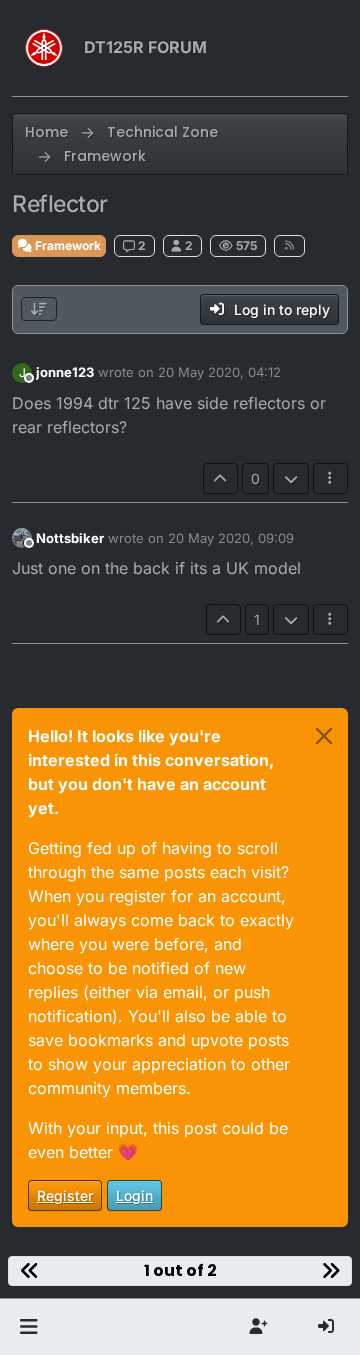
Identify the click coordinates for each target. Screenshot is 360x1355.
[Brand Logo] (44, 48)
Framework (66, 245)
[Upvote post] (221, 478)
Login (134, 1195)
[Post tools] (331, 478)
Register (65, 1195)
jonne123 (65, 372)
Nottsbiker (70, 538)
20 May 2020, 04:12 (219, 372)
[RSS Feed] (289, 246)
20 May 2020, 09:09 (231, 538)
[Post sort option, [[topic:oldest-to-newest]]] (39, 309)
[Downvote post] (291, 478)
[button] (28, 1327)
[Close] (324, 736)
